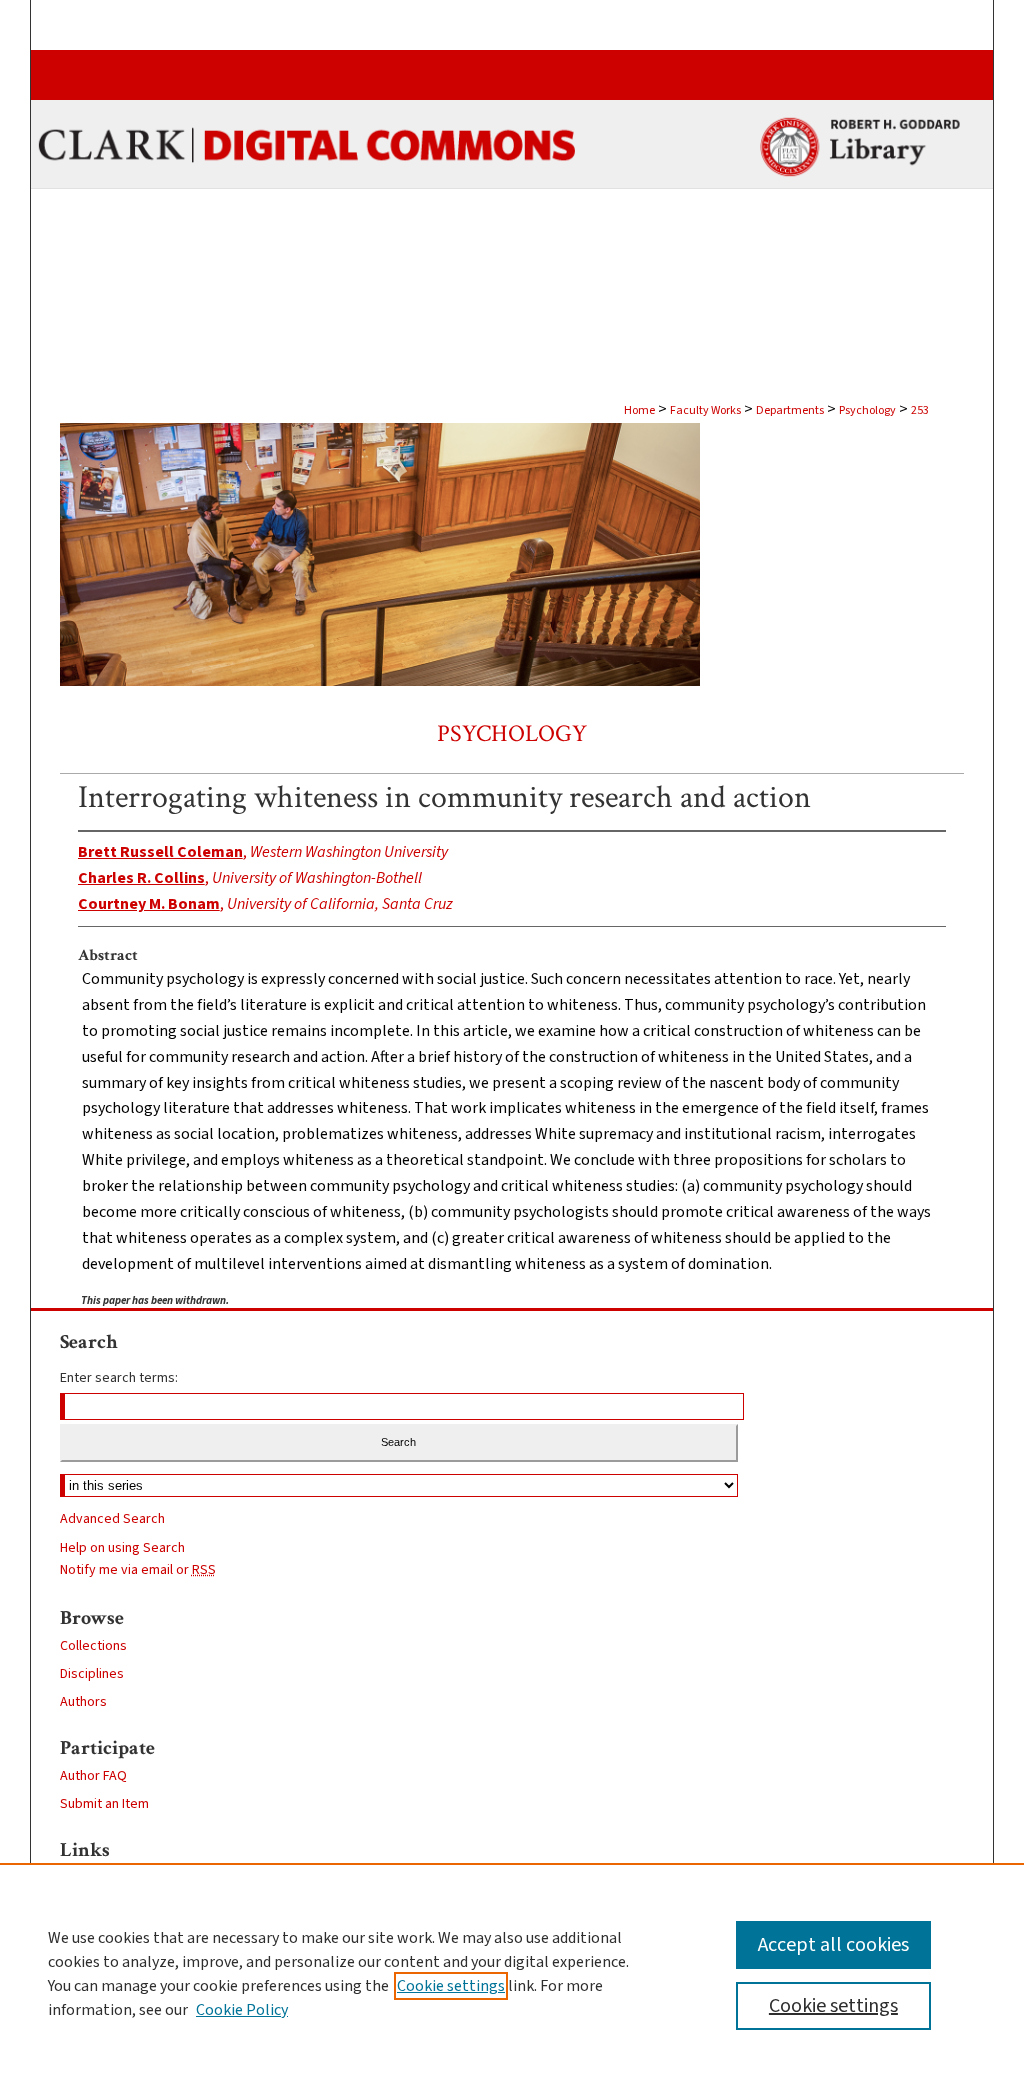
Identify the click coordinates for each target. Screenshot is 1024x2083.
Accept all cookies (833, 1945)
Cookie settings (451, 1986)
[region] (512, 1973)
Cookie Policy (242, 2010)
